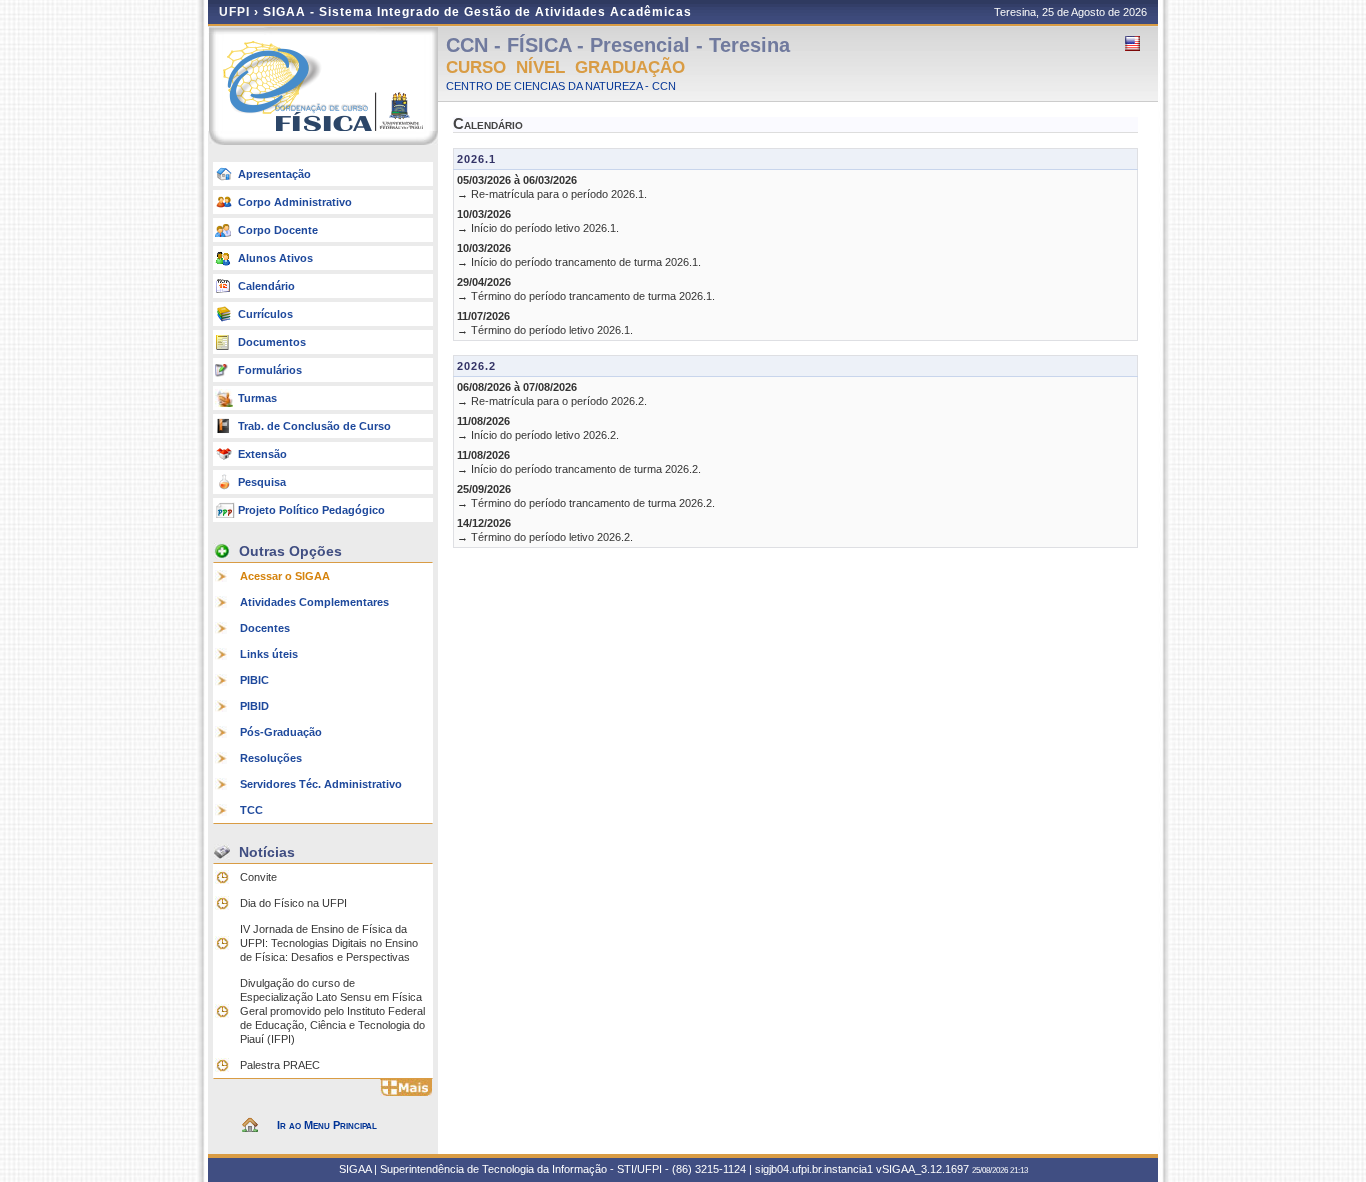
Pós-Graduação (281, 732)
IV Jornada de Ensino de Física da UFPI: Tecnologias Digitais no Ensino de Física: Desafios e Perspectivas (329, 943)
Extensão (262, 454)
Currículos (265, 314)
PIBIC (254, 680)
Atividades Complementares (314, 602)
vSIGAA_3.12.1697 (922, 1169)
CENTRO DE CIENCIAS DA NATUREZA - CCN (561, 86)
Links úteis (269, 654)
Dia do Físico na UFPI (293, 903)
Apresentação (274, 174)
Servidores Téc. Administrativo (321, 784)
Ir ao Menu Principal (327, 1125)
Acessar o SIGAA (285, 576)
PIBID (254, 706)
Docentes (265, 628)
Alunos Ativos (275, 258)
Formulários (270, 370)
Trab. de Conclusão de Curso (314, 426)
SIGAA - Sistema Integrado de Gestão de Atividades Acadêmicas (477, 12)
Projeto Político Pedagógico (311, 510)
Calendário (266, 286)
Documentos (272, 342)
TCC (251, 810)
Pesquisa (262, 482)
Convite (258, 877)
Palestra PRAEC (280, 1065)
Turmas (257, 398)
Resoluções (271, 758)
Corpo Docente (278, 230)
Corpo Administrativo (295, 202)
